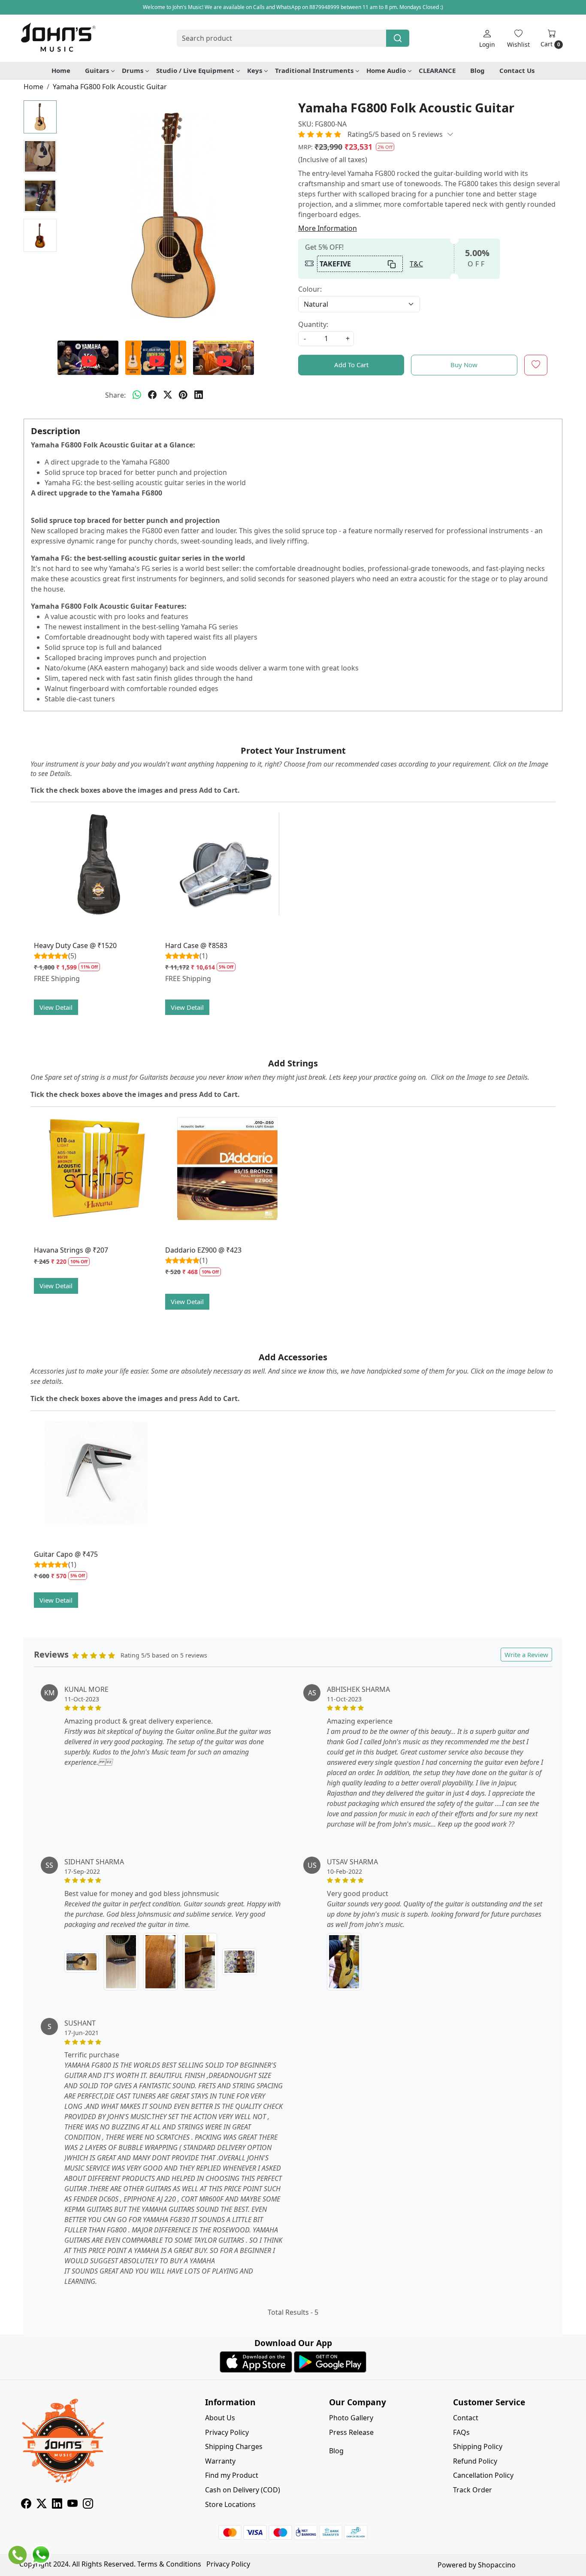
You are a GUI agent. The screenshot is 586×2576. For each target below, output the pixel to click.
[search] (398, 38)
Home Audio (386, 70)
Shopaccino (497, 2565)
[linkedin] (199, 395)
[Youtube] (72, 2505)
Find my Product (232, 2475)
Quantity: (313, 324)
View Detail (56, 1007)
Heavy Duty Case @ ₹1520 (75, 945)
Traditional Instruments (314, 70)
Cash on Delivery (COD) (243, 2490)
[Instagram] (88, 2505)
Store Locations (230, 2504)
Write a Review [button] (526, 1655)
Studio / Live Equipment (195, 70)
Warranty (220, 2461)
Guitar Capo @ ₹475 (66, 1554)
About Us (220, 2418)
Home (61, 70)
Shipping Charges (234, 2446)
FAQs (461, 2432)
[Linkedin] (57, 2505)
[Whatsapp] (137, 395)
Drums (133, 70)
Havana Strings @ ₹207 (71, 1250)
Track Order (473, 2490)
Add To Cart (351, 365)
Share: (115, 395)
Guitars (97, 70)
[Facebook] (26, 2505)
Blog (477, 70)
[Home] (58, 38)
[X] (42, 2505)
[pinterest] (183, 395)
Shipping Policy (478, 2446)
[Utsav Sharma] (344, 1962)
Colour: (310, 289)
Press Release (351, 2432)
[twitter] (168, 395)
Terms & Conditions (169, 2564)
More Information (328, 228)
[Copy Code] (392, 264)
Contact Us (517, 70)
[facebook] (152, 395)
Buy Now (464, 365)
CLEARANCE (437, 70)
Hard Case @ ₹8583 (196, 945)
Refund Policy (475, 2461)
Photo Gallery (351, 2418)
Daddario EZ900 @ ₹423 (203, 1250)
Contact (466, 2418)
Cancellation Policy (483, 2475)
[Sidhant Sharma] (82, 1961)
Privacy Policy (227, 2432)
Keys (255, 70)
